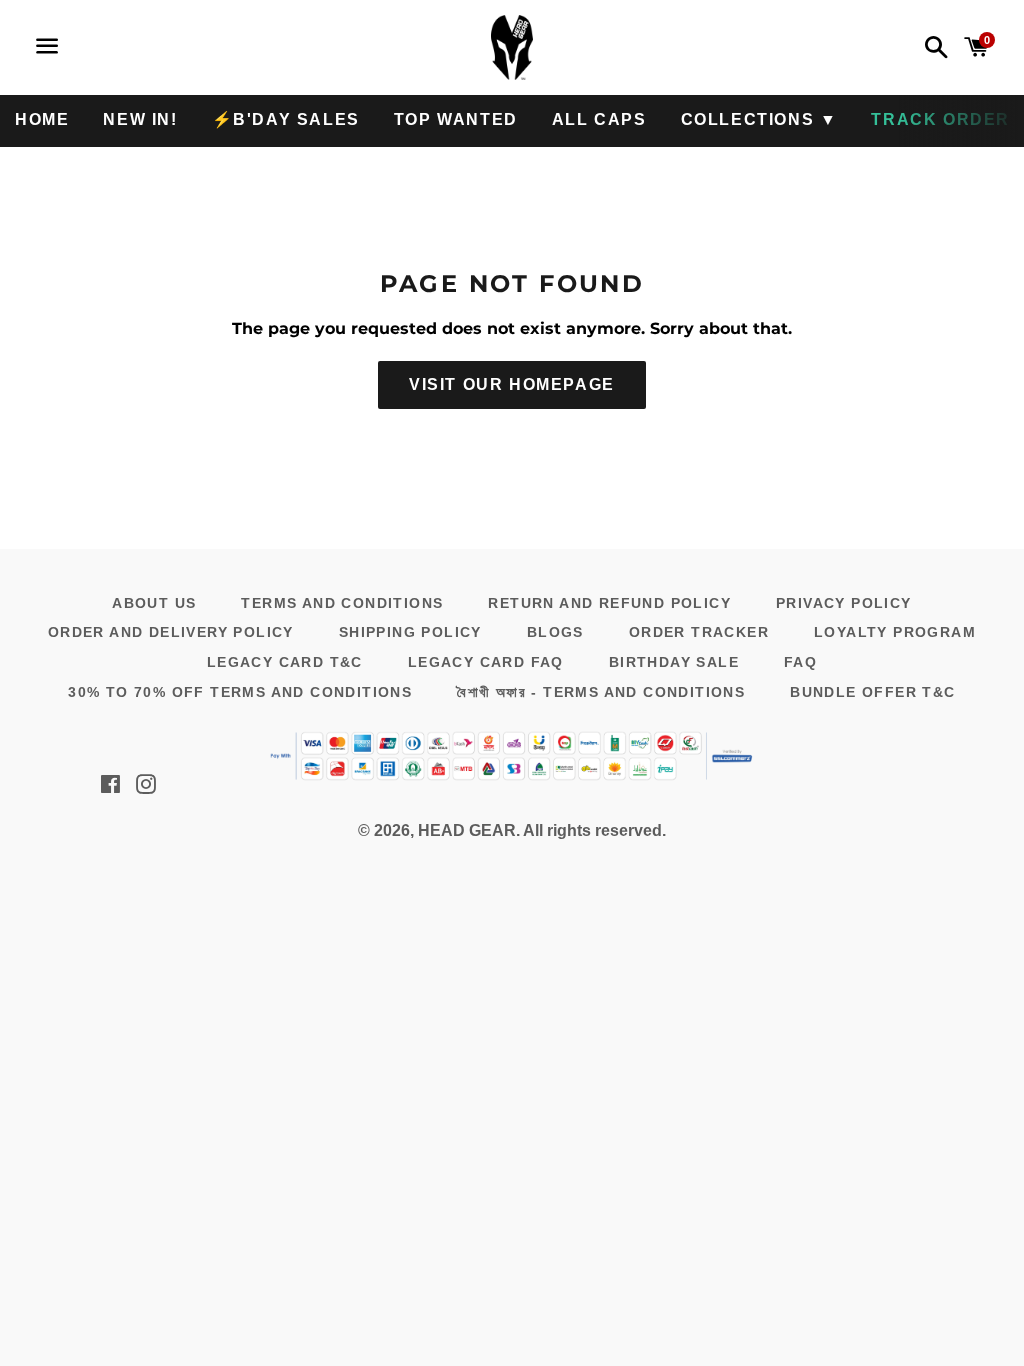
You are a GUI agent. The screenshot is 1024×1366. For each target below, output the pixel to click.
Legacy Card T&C (285, 662)
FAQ (800, 662)
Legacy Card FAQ (486, 662)
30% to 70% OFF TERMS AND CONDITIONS (240, 692)
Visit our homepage (512, 384)
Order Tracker (699, 632)
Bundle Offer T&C (872, 692)
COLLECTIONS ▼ (759, 119)
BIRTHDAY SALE (674, 662)
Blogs (555, 632)
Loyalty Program (895, 632)
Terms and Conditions (342, 603)
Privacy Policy (844, 603)
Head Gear (467, 830)
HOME (42, 119)
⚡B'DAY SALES (286, 119)
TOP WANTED (456, 119)
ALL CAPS (599, 119)
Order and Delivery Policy (171, 632)
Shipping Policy (410, 632)
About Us (154, 603)
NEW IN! (140, 119)
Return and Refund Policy (609, 603)
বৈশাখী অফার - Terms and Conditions (601, 692)
